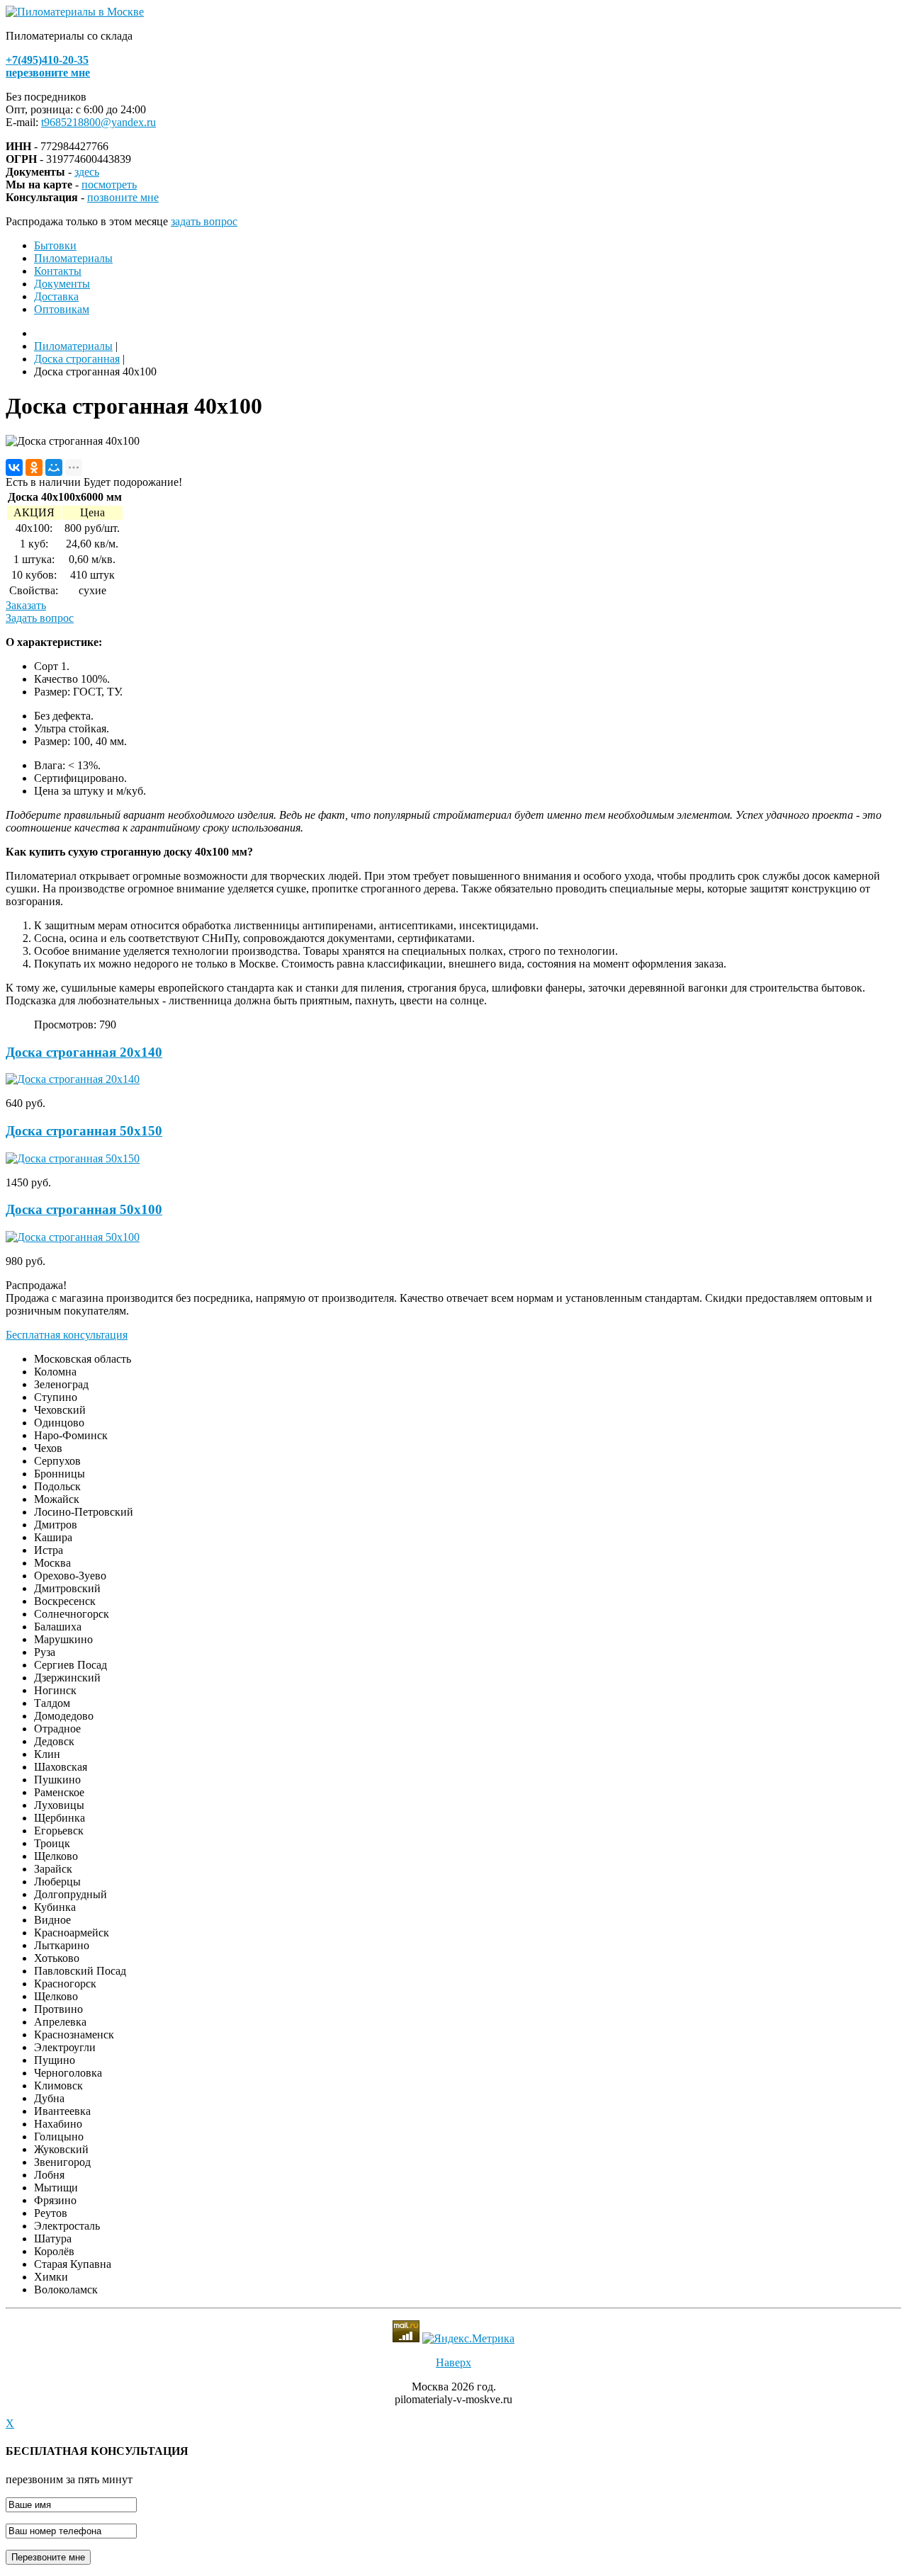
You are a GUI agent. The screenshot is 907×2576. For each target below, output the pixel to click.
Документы (62, 284)
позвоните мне (123, 197)
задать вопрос (204, 221)
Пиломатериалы (73, 258)
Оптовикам (62, 309)
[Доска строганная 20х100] (73, 1079)
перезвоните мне (48, 73)
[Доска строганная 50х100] (73, 1237)
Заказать (26, 605)
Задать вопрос (40, 618)
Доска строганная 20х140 (84, 1052)
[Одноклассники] (34, 467)
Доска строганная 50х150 (84, 1131)
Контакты (58, 271)
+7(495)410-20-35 (47, 60)
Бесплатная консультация (67, 1335)
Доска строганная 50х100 (84, 1209)
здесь (87, 172)
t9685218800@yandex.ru (98, 122)
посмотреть (109, 185)
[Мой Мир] (54, 467)
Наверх (453, 2362)
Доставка (56, 296)
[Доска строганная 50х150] (73, 1158)
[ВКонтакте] (14, 467)
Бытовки (55, 245)
